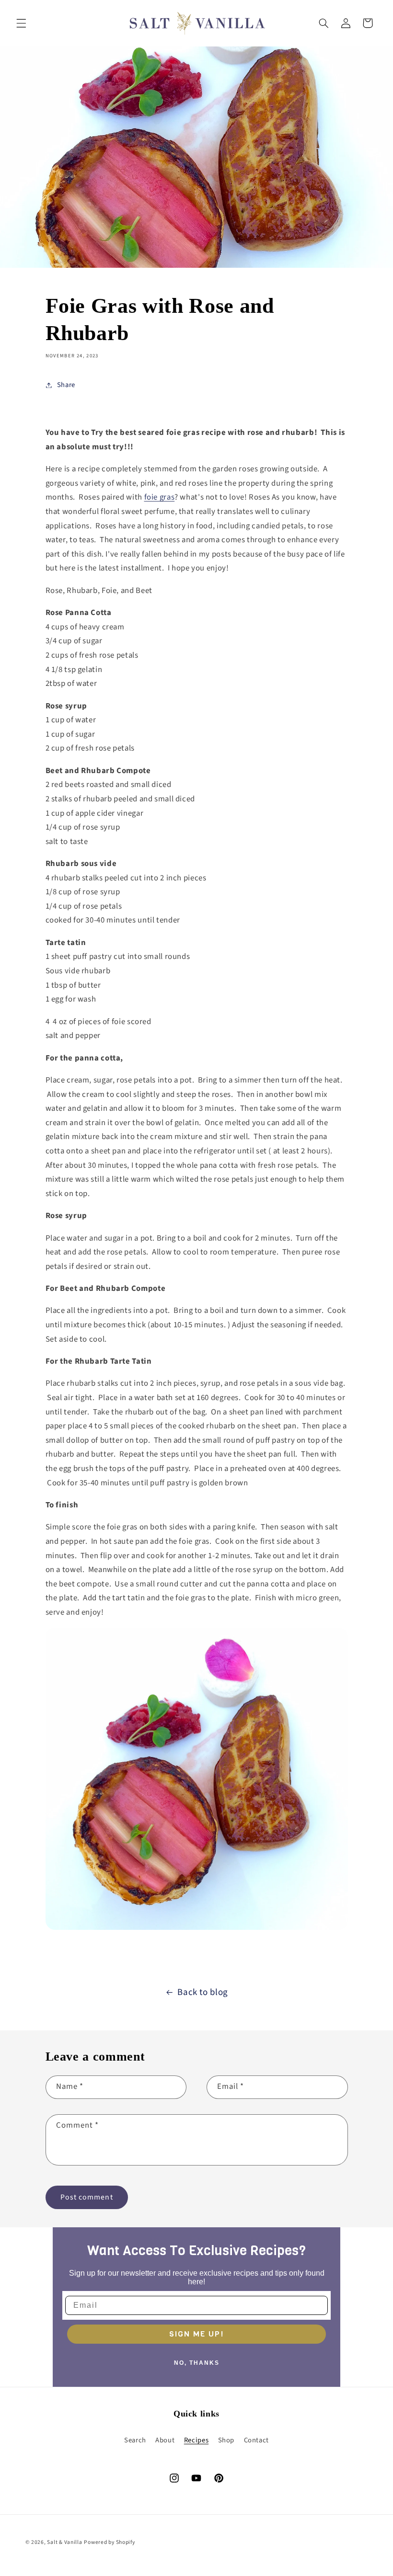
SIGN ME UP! (196, 2334)
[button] (21, 23)
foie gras (160, 497)
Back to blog (203, 1992)
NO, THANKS (197, 2363)
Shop (226, 2440)
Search (135, 2440)
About (165, 2440)
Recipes (196, 2440)
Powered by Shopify (109, 2542)
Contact (256, 2440)
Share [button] (66, 385)
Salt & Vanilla (64, 2542)
